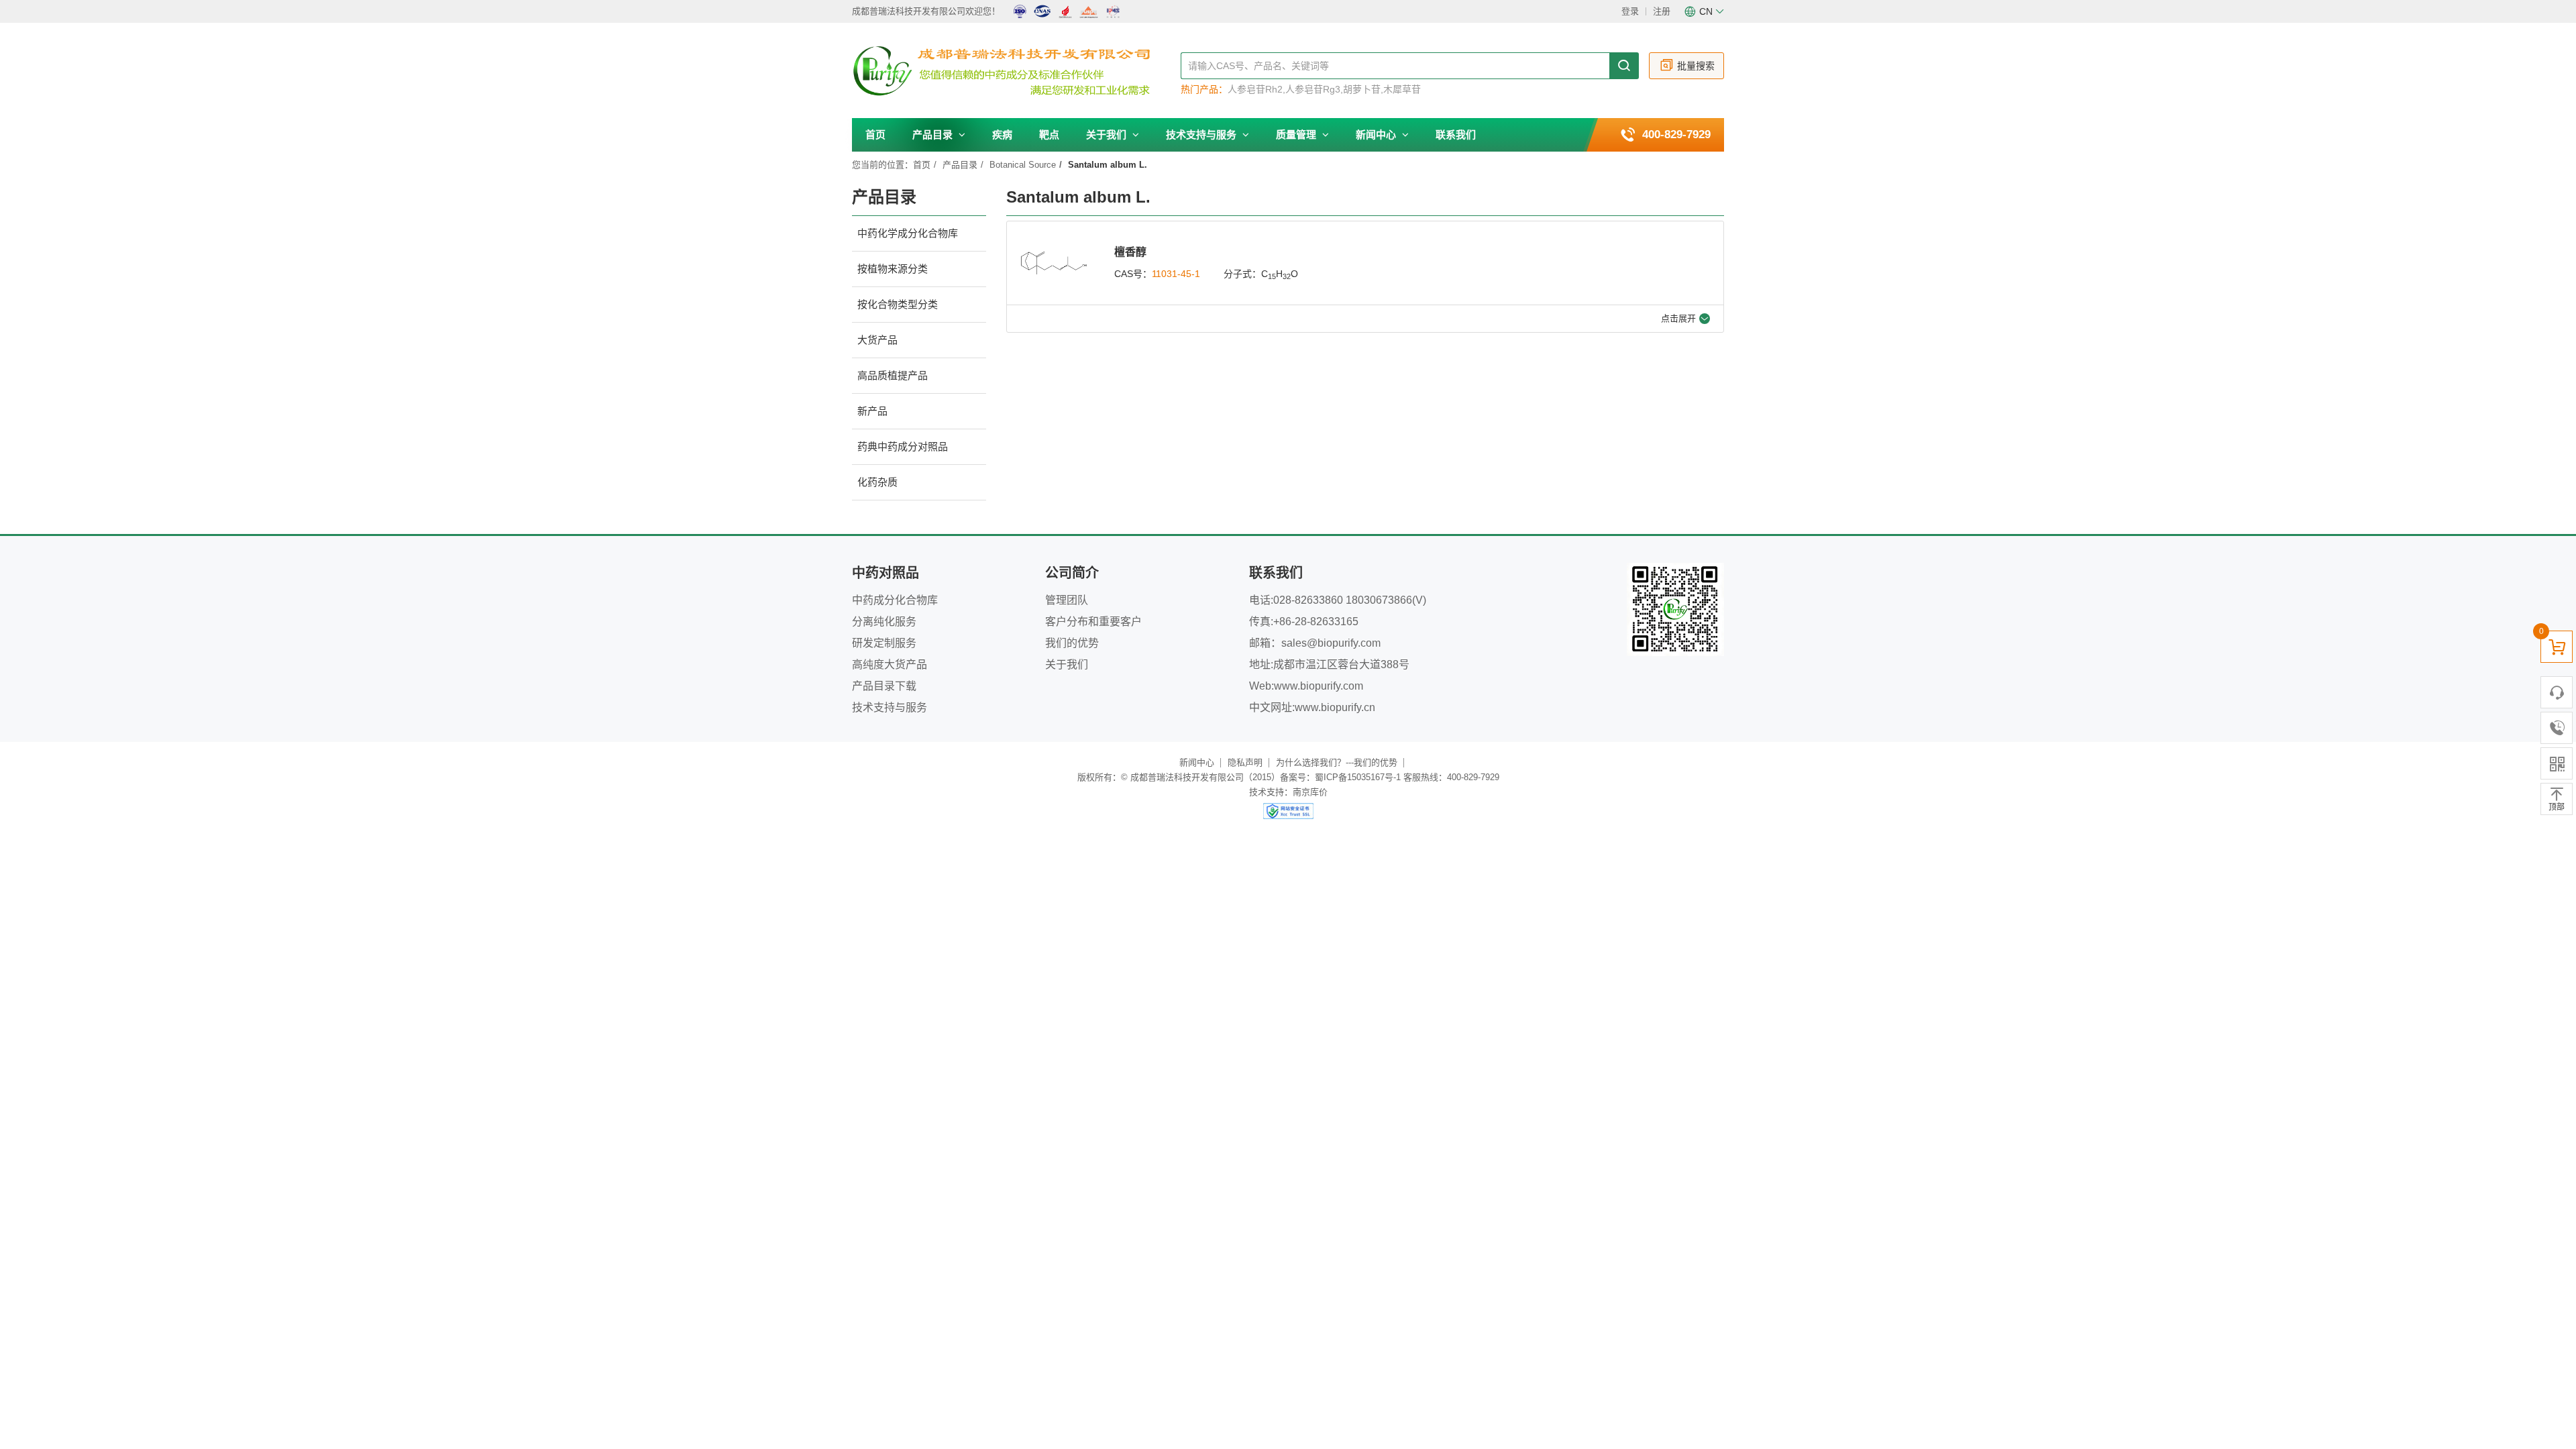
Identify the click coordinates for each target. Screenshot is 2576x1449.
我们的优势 (1072, 643)
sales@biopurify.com (1331, 643)
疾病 (1002, 135)
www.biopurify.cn (1335, 707)
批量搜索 (1696, 66)
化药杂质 (877, 482)
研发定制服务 (884, 643)
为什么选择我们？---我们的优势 (1337, 762)
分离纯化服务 (884, 622)
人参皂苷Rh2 (1255, 89)
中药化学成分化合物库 (908, 233)
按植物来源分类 (893, 269)
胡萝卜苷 (1362, 89)
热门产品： (1204, 89)
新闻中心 (1377, 135)
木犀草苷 (1402, 89)
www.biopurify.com (1319, 686)
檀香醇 (1130, 252)
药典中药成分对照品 (903, 446)
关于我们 (1108, 135)
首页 (875, 135)
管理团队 (1067, 600)
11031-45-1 (1176, 274)
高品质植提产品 (893, 375)
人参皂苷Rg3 (1313, 89)
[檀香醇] (1054, 263)
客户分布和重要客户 (1093, 622)
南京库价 (1310, 792)
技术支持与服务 (1202, 135)
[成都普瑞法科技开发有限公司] (1016, 71)
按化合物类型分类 (898, 304)
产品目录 (934, 135)
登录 (1630, 11)
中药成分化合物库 (895, 600)
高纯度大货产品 (890, 664)
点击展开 (1678, 318)
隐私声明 (1245, 762)
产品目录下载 (884, 686)
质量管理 (1297, 135)
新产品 (872, 411)
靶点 (1049, 135)
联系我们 (1456, 135)
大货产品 (877, 340)
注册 (1662, 11)
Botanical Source (1023, 165)
